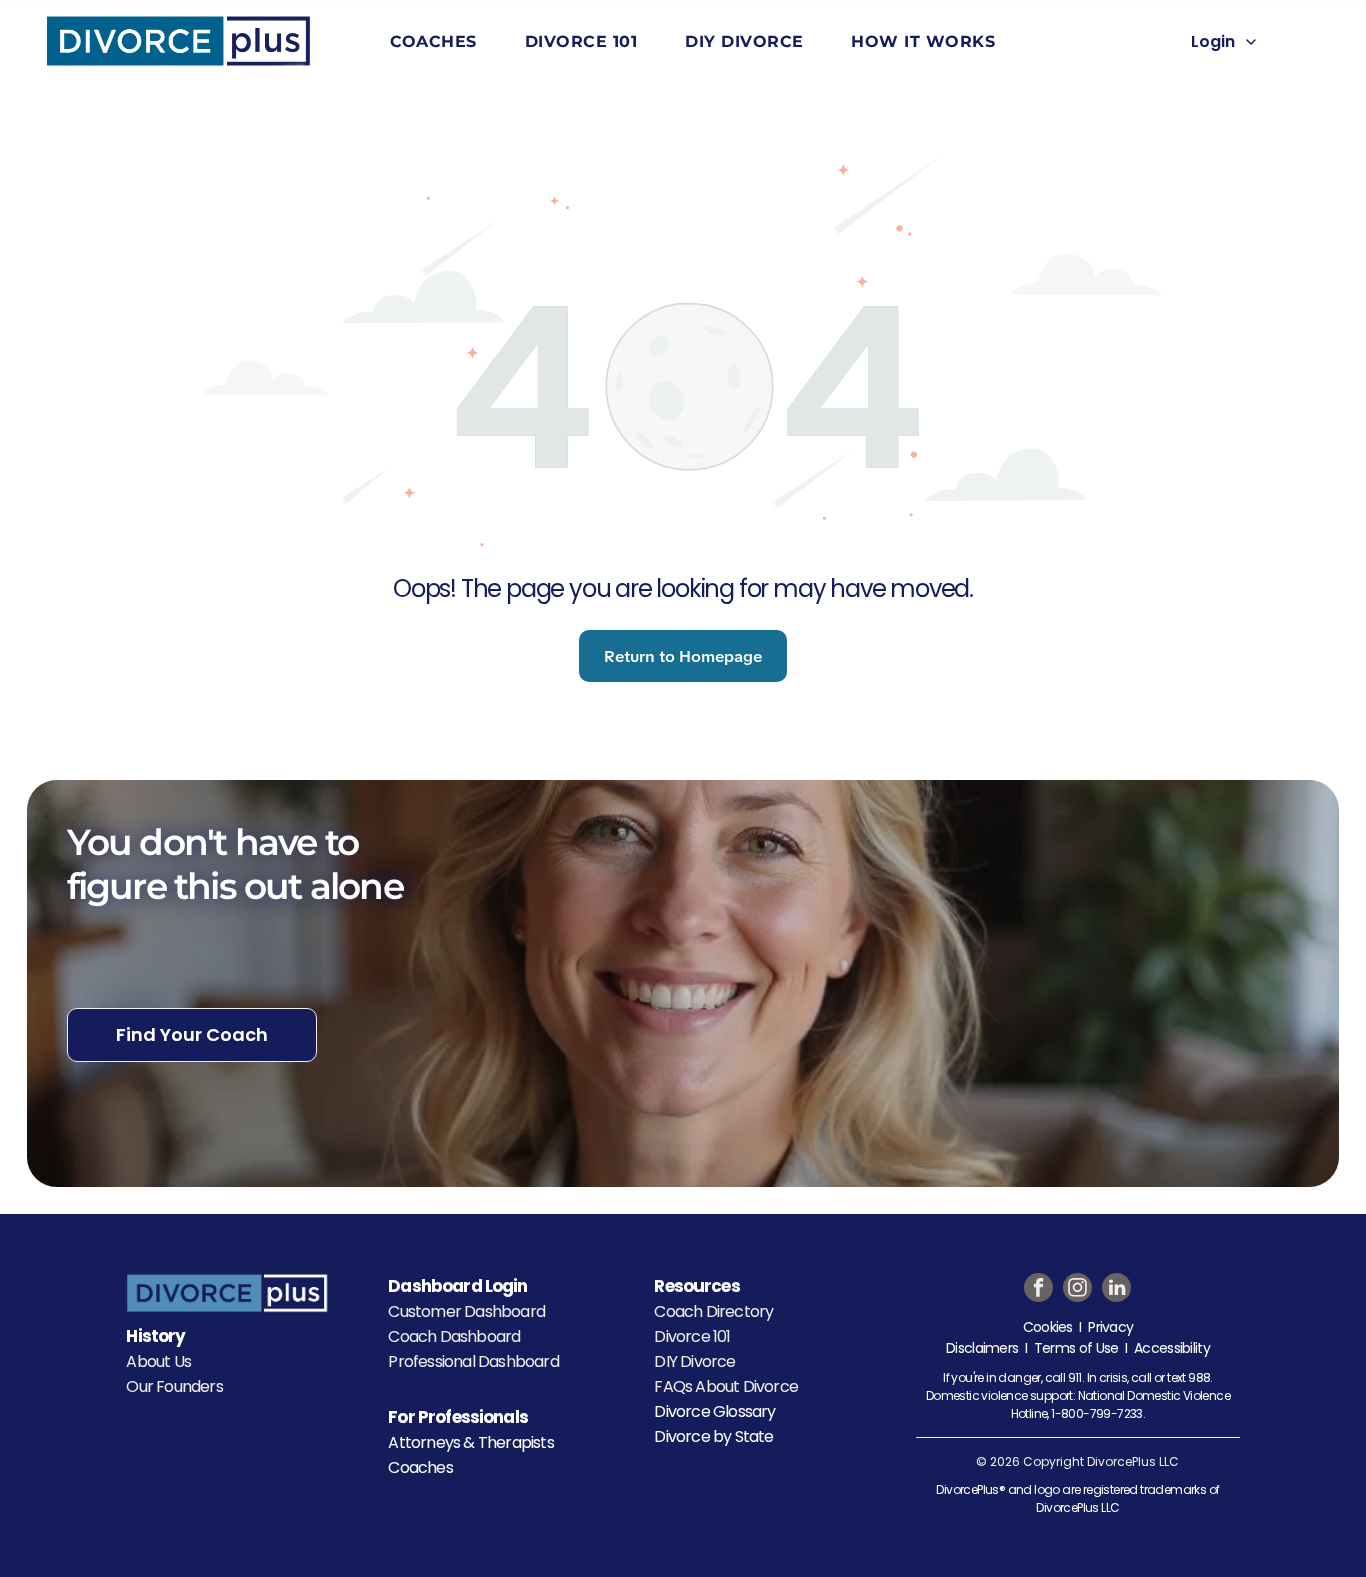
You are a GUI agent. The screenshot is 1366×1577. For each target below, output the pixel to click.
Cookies (1048, 1327)
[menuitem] (437, 41)
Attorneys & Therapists (470, 1442)
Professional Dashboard (473, 1361)
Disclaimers (982, 1348)
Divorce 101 (692, 1336)
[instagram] (1077, 1290)
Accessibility (1172, 1348)
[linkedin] (1116, 1290)
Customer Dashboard (466, 1311)
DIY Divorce (694, 1361)
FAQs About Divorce (726, 1386)
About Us (158, 1361)
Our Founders (174, 1386)
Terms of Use (1076, 1348)
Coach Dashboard (454, 1336)
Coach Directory (713, 1311)
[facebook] (1038, 1290)
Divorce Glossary (714, 1411)
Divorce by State (713, 1436)
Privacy (1110, 1327)
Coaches (420, 1467)
